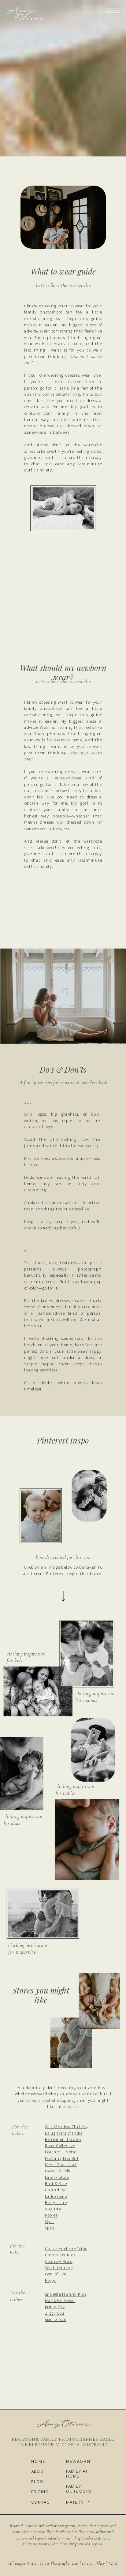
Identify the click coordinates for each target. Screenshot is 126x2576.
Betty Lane (56, 2202)
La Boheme (56, 2196)
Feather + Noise (61, 2152)
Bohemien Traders (63, 2139)
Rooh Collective (60, 2146)
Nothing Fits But (62, 2158)
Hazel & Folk (58, 2171)
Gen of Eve (56, 2274)
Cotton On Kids (60, 2255)
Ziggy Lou (55, 2313)
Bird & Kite (56, 2184)
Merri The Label (61, 2165)
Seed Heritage (59, 2268)
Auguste (53, 2209)
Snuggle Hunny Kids (66, 2294)
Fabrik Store (57, 2177)
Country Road (59, 2261)
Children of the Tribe (66, 2249)
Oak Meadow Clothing (67, 2127)
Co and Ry (55, 2190)
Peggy (51, 2280)
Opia (50, 2221)
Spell (50, 2228)
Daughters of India (64, 2133)
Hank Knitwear (60, 2301)
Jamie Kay (55, 2307)
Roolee (51, 2215)
